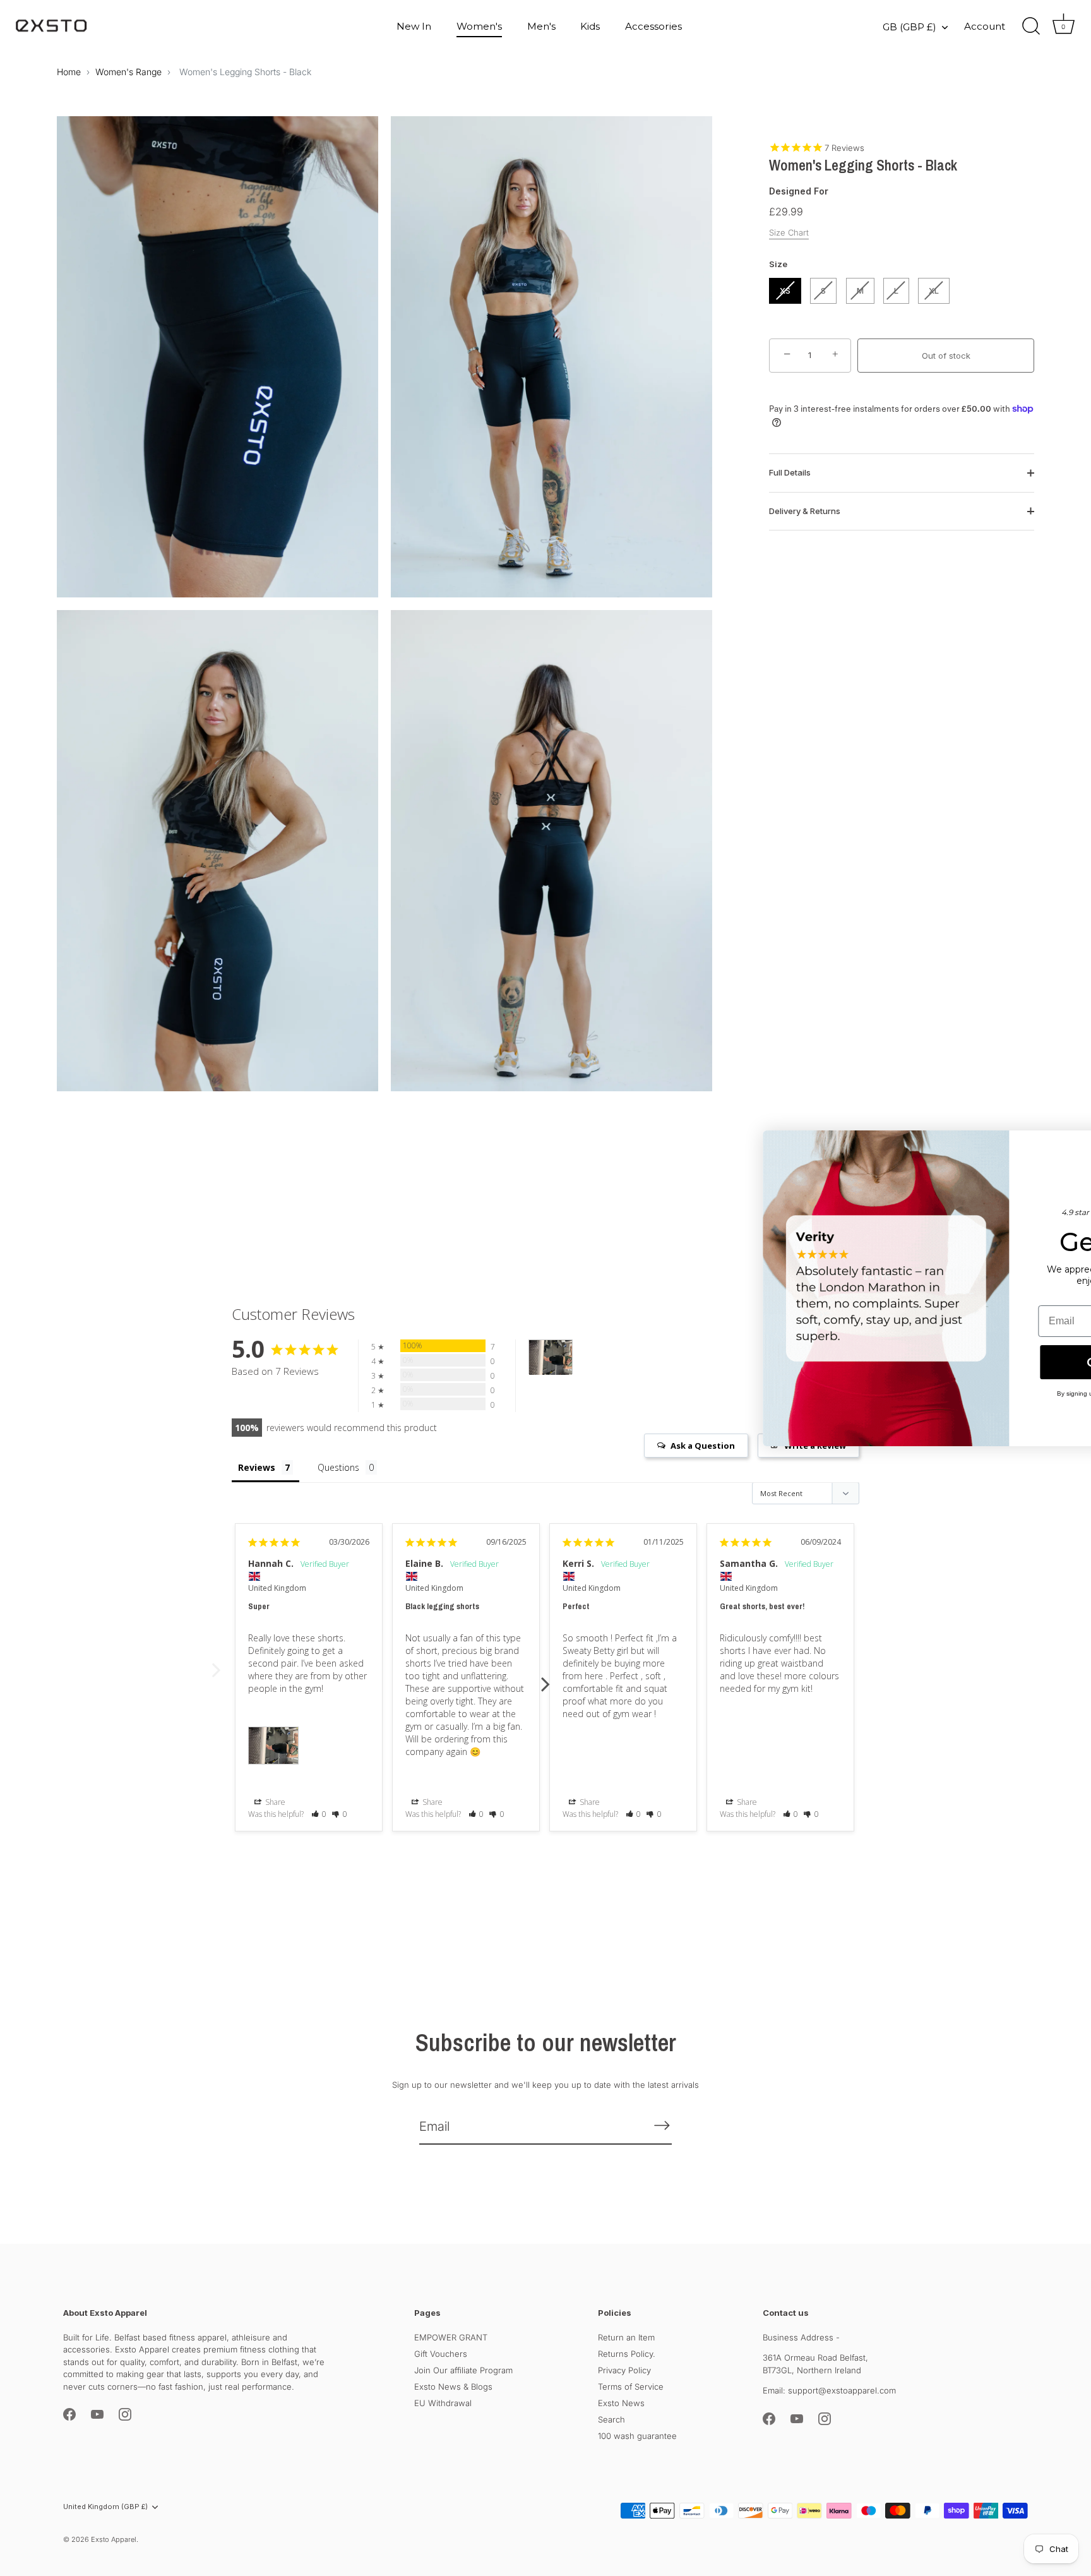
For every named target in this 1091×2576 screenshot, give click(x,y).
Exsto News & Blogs (453, 2386)
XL (934, 290)
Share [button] (274, 1802)
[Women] (551, 1357)
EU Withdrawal (443, 2402)
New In (414, 26)
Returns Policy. (627, 2353)
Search (611, 2419)
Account (985, 26)
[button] (319, 1814)
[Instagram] (125, 2414)
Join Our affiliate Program (463, 2369)
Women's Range (128, 72)
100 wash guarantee (637, 2435)
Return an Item (626, 2337)
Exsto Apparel (114, 2539)
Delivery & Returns (805, 510)
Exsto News (621, 2402)
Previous (216, 1677)
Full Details (790, 472)
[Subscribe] (662, 2125)
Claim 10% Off (956, 1362)
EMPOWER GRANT (451, 2337)
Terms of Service (631, 2386)
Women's (479, 26)
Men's (541, 26)
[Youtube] (97, 2414)
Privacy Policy (624, 2369)
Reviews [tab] (257, 1467)
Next (545, 1677)
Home (69, 72)
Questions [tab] (338, 1467)
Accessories (653, 26)
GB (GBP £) (909, 27)
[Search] (1031, 27)
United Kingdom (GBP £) (105, 2507)
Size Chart (789, 232)
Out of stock (946, 355)
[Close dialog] (1062, 1147)
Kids (590, 26)
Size (778, 264)
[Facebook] (69, 2414)
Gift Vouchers (441, 2353)
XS (785, 290)
